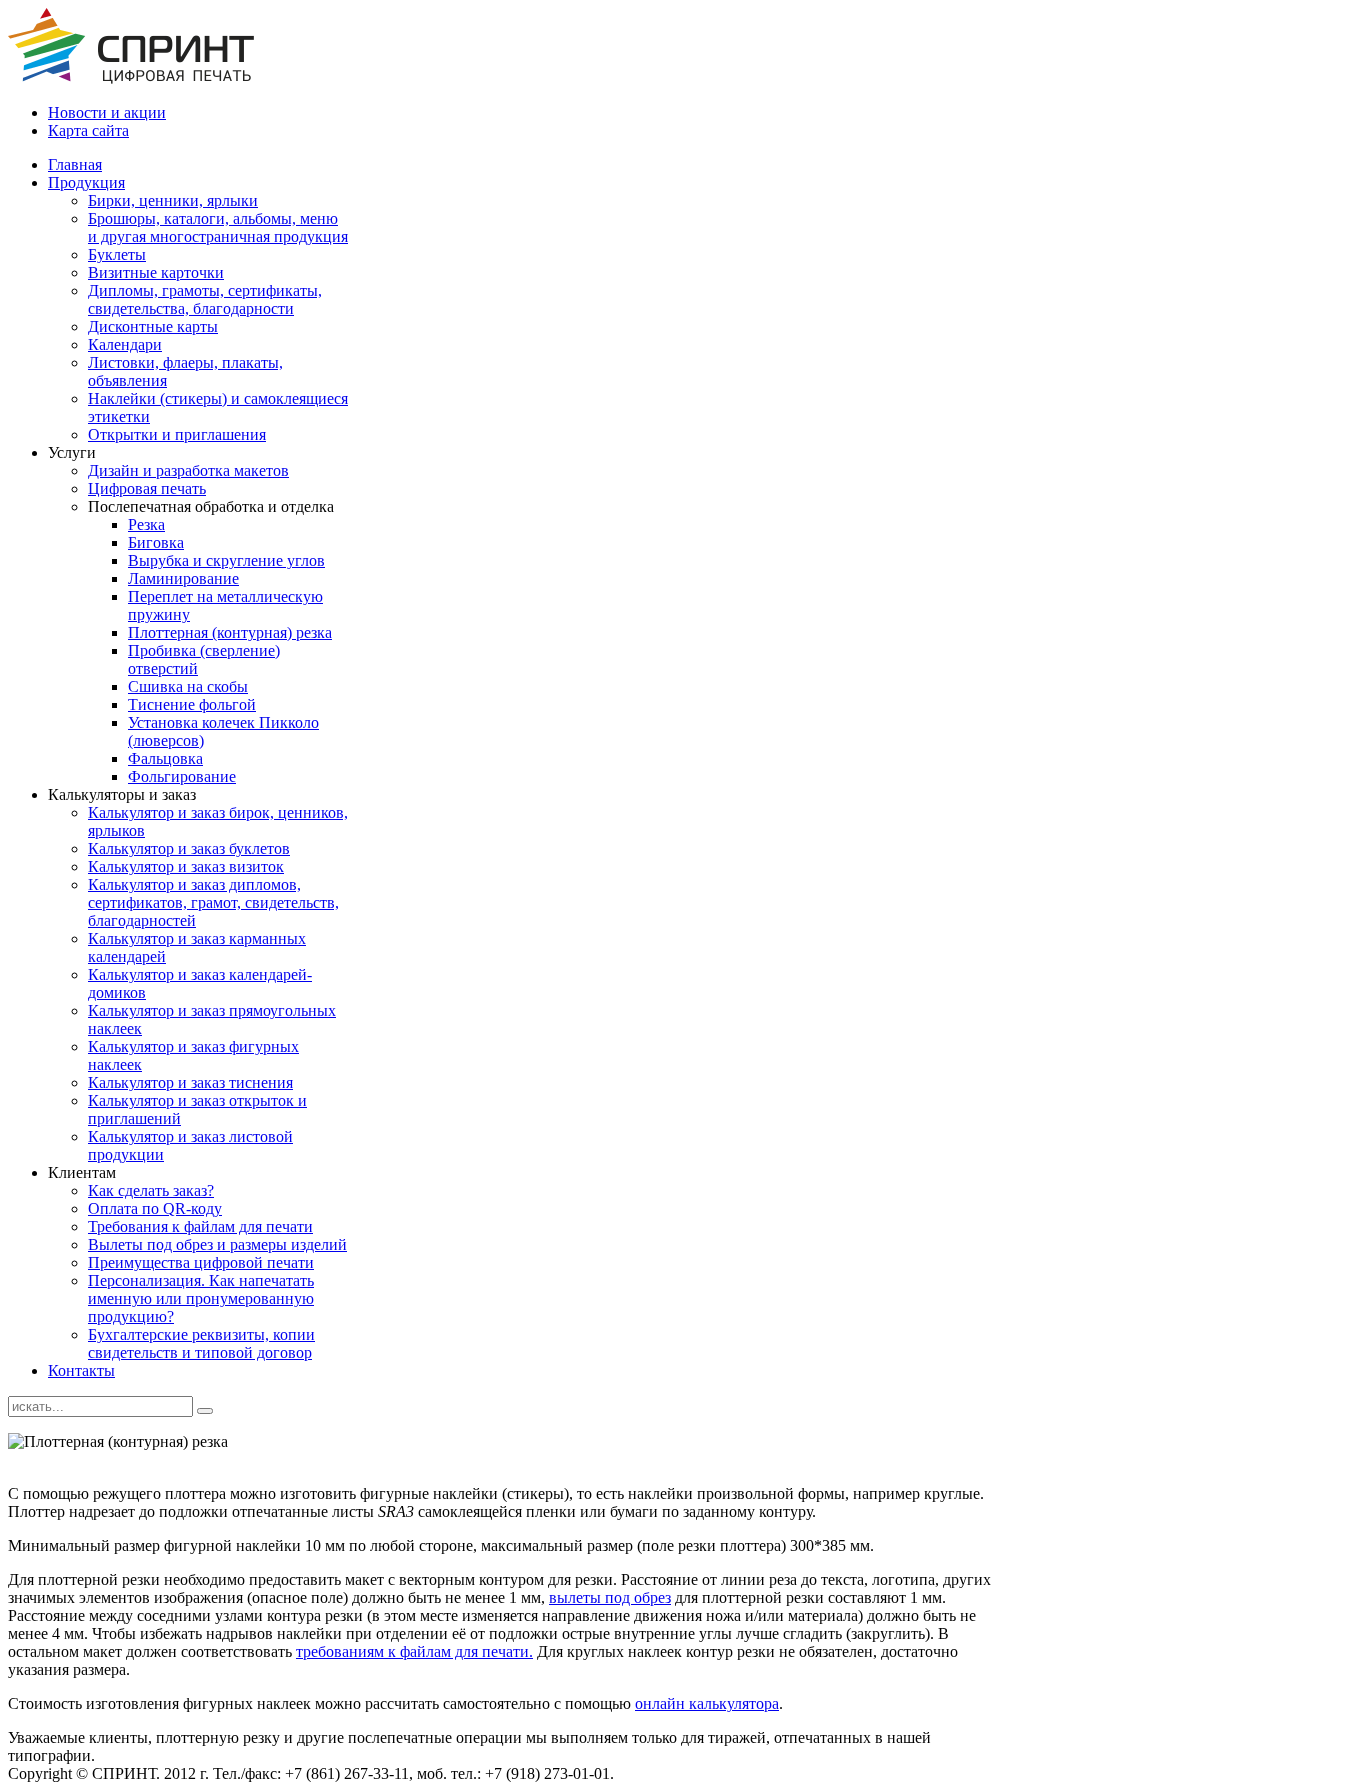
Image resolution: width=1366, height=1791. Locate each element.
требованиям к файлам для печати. (414, 1651)
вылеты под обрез (610, 1597)
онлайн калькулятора (707, 1703)
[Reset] (205, 1411)
